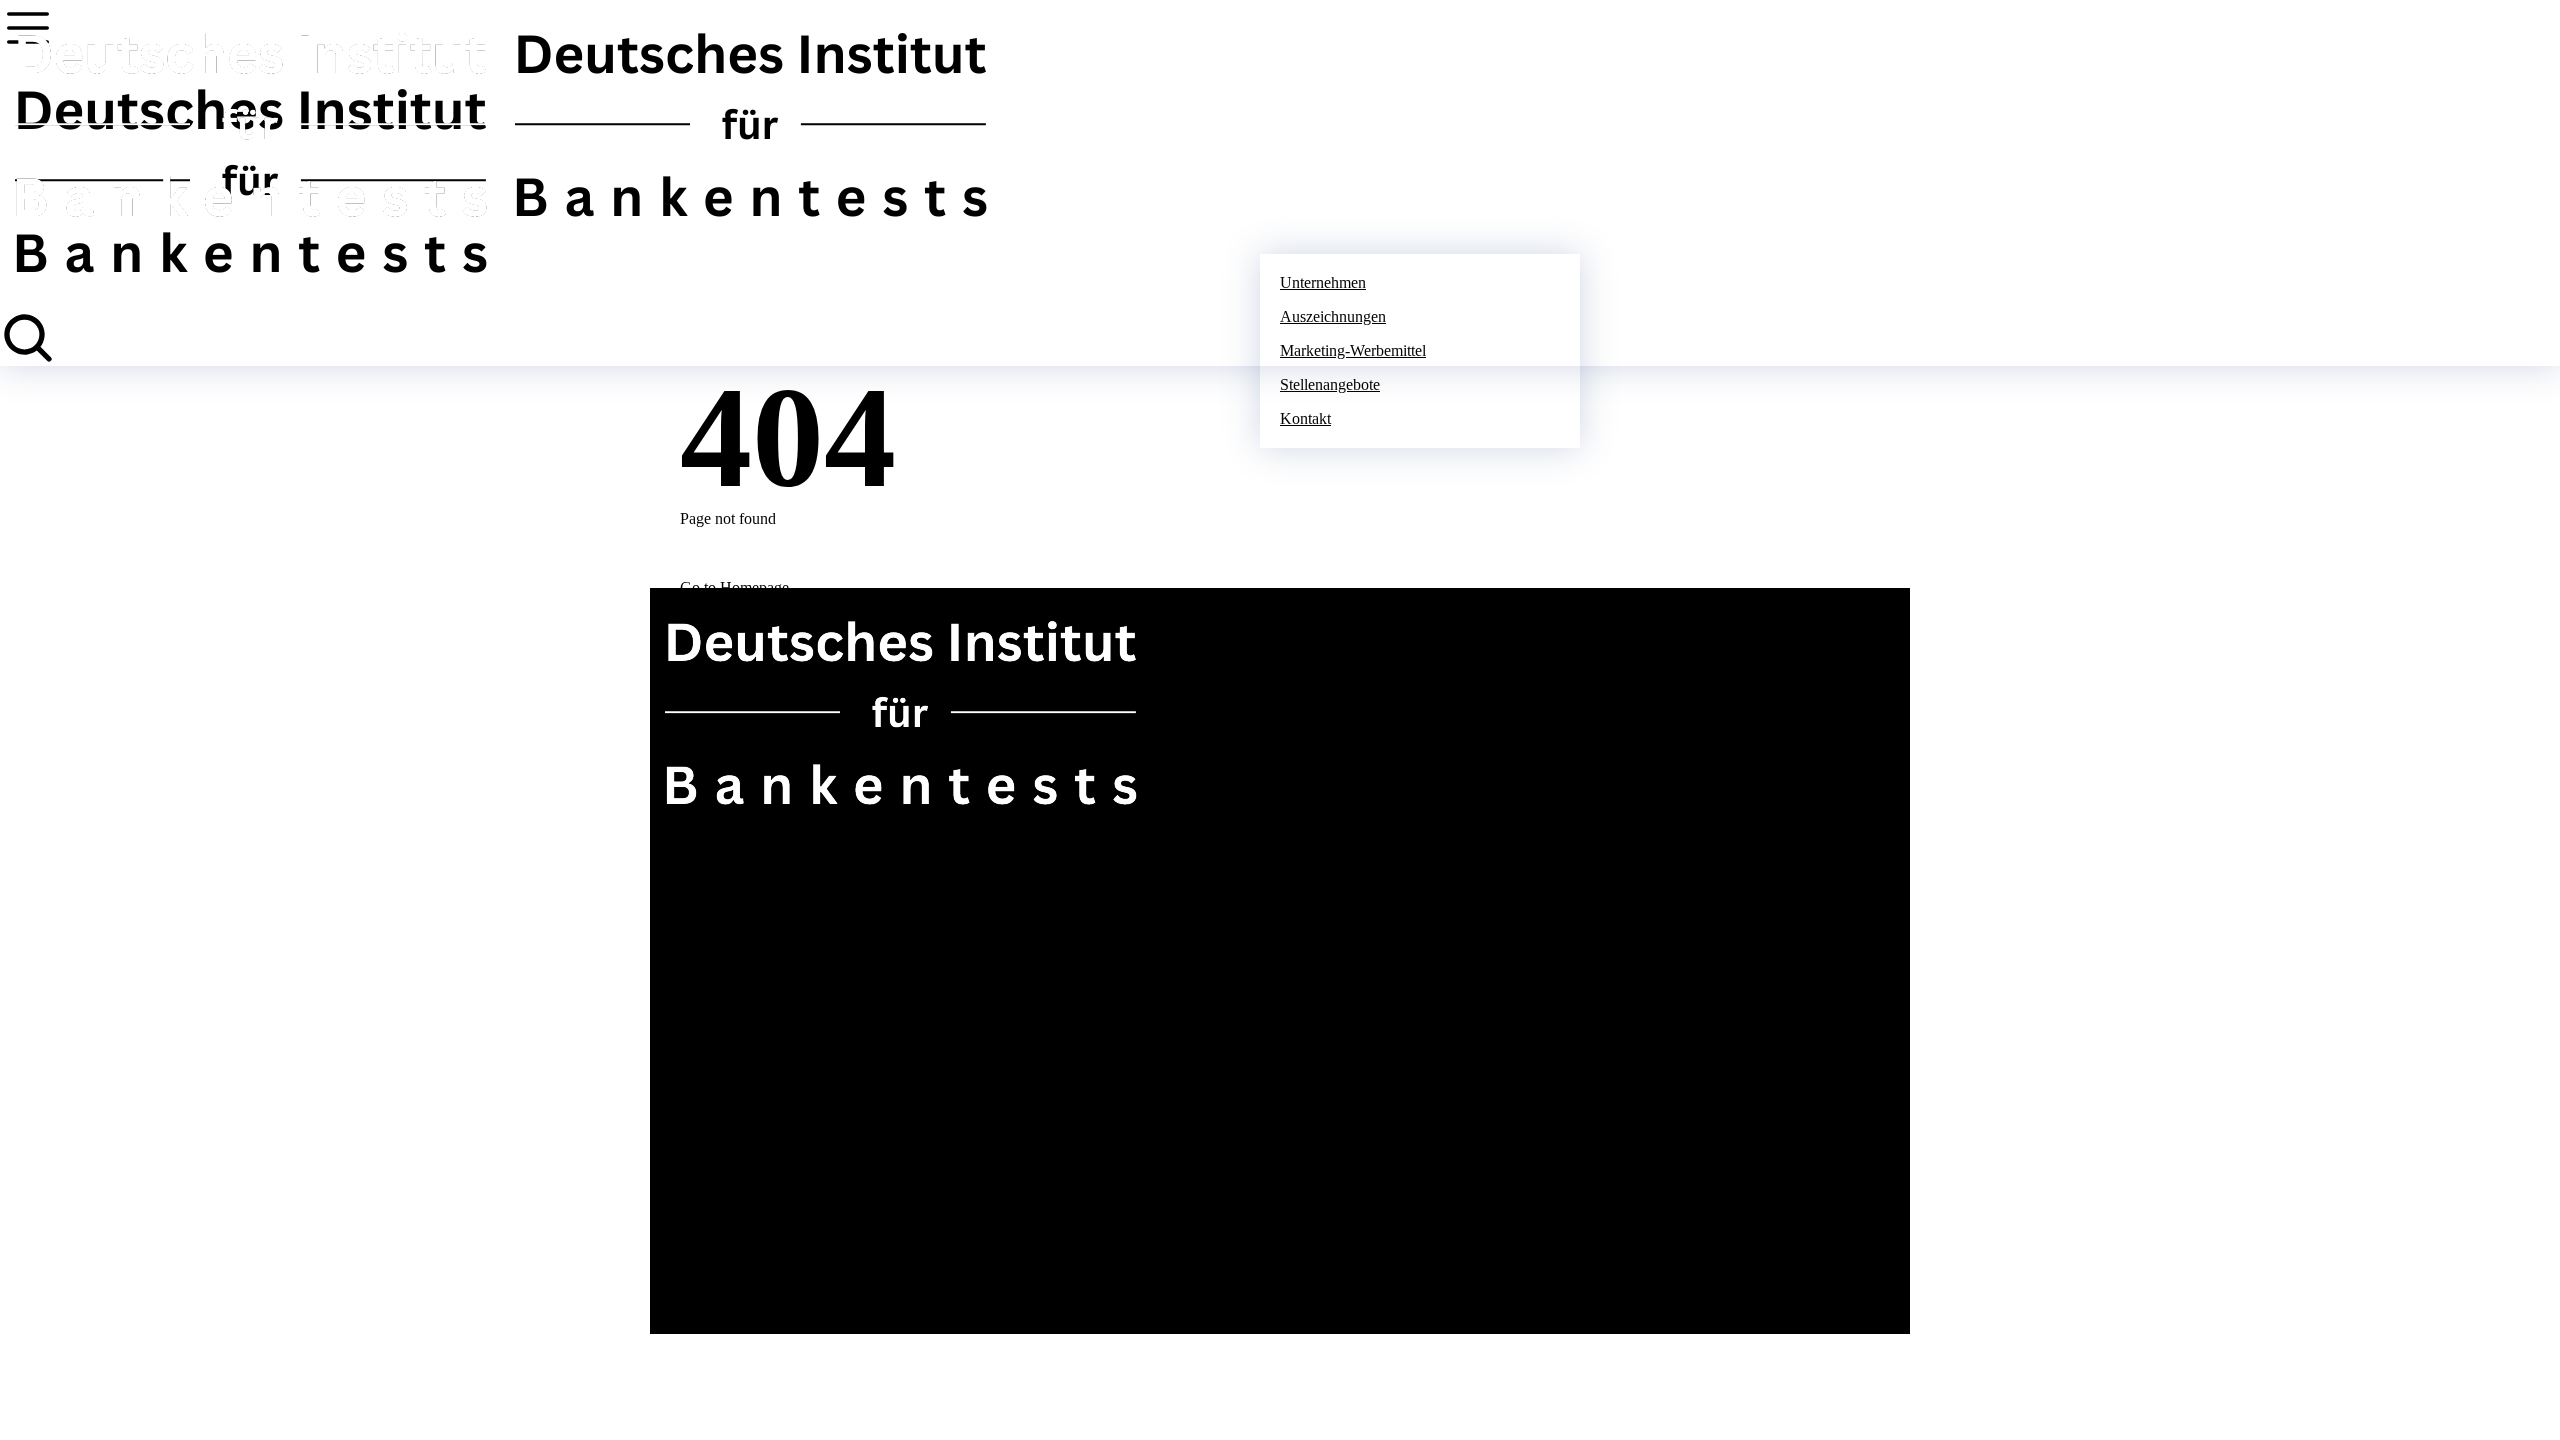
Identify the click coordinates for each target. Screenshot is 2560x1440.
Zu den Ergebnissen (721, 849)
